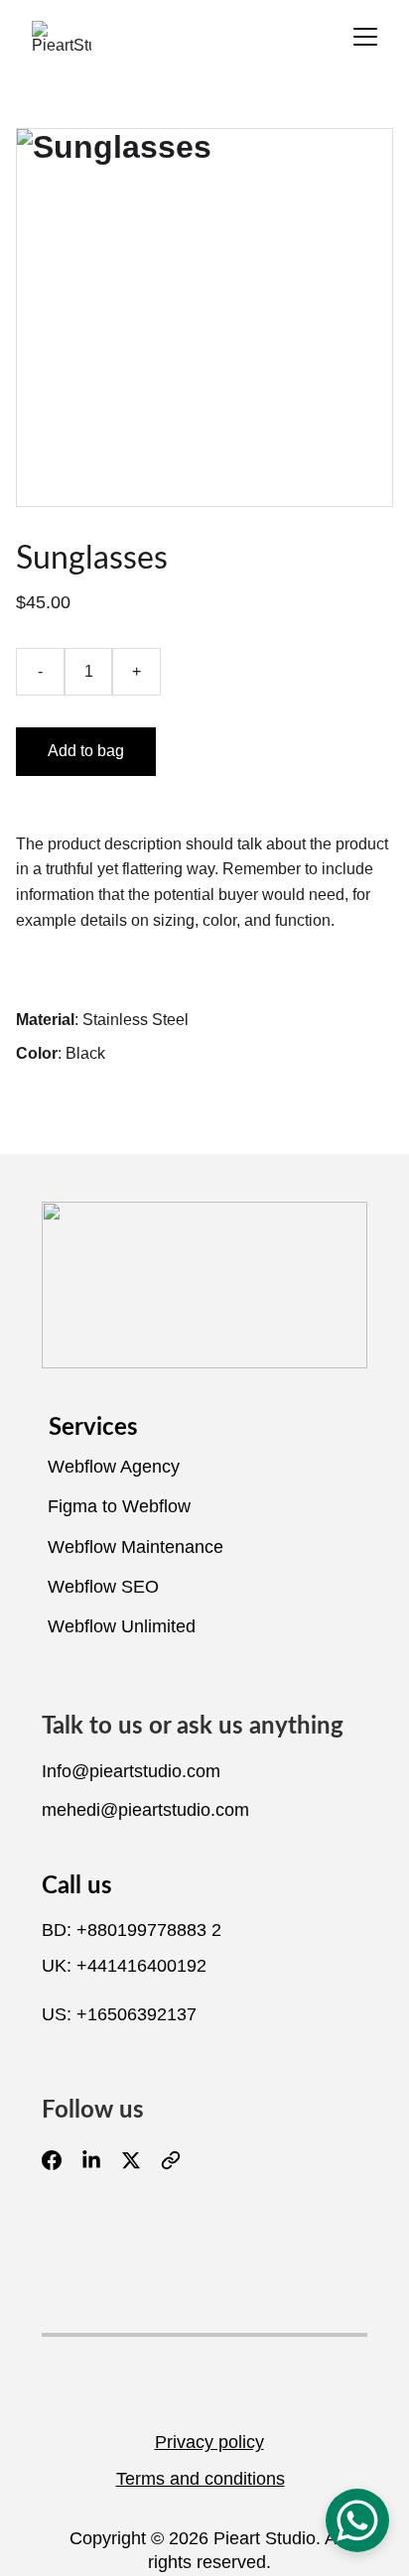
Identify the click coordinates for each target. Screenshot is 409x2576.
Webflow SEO (103, 1587)
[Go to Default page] (171, 2160)
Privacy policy (209, 2442)
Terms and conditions (201, 2479)
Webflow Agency (114, 1467)
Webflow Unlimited (122, 1626)
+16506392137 (136, 2014)
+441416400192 (141, 1966)
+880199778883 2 (149, 1930)
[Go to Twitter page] (141, 2160)
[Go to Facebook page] (62, 2160)
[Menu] (365, 37)
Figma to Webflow (119, 1506)
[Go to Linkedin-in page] (101, 2160)
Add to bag (86, 751)
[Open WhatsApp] (357, 2520)
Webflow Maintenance (136, 1547)
